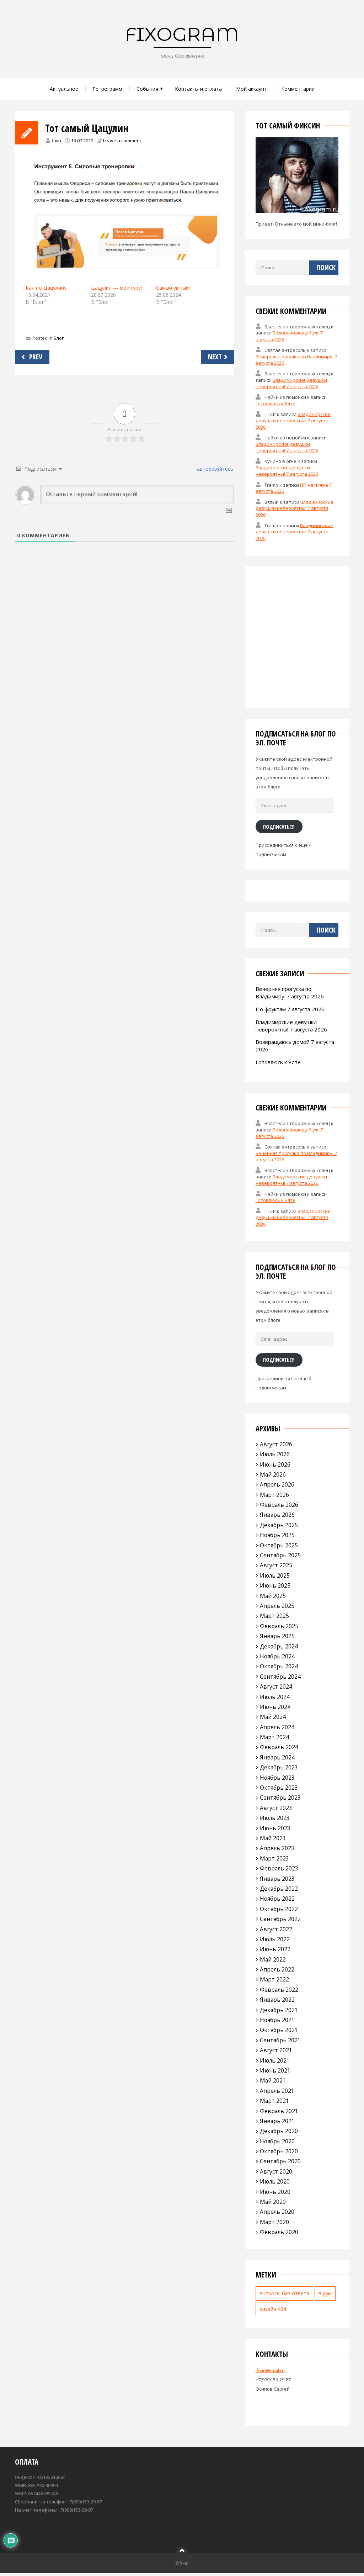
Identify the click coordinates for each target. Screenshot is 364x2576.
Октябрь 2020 (279, 2151)
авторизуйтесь (214, 469)
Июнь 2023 (275, 1828)
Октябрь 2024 (279, 1666)
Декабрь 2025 (279, 1525)
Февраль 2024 (279, 1747)
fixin (57, 141)
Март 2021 (274, 2101)
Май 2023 (273, 1838)
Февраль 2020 (279, 2232)
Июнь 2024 (275, 1707)
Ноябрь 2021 (277, 2020)
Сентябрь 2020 (280, 2161)
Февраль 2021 (279, 2111)
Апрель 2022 (277, 1969)
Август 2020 (276, 2171)
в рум (325, 2293)
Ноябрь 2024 (277, 1656)
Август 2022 (276, 1929)
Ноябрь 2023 (277, 1778)
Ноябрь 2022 (277, 1899)
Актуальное (64, 89)
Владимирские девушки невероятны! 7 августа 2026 (291, 383)
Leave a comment (122, 141)
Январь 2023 (277, 1879)
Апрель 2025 (277, 1606)
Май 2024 (273, 1717)
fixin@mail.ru (270, 2370)
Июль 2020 (275, 2181)
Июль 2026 (275, 1454)
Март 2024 (274, 1737)
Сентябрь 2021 (280, 2040)
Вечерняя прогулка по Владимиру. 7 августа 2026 (290, 993)
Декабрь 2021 (279, 2010)
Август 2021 (276, 2050)
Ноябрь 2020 (277, 2141)
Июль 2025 (275, 1575)
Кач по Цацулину (46, 288)
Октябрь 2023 (279, 1788)
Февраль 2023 (279, 1868)
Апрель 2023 (277, 1848)
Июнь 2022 (275, 1949)
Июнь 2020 (275, 2192)
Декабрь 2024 (279, 1646)
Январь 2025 (277, 1636)
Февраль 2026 (279, 1505)
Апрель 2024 (277, 1727)
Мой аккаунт (251, 89)
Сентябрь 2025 (280, 1555)
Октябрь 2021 (279, 2030)
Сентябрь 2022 (280, 1919)
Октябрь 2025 (279, 1545)
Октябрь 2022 (279, 1909)
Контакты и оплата (198, 89)
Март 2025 (274, 1616)
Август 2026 (276, 1444)
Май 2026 (273, 1474)
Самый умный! (173, 288)
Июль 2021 (275, 2060)
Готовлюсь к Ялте (275, 403)
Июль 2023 (275, 1818)
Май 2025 (273, 1596)
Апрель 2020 (277, 2212)
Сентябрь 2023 (280, 1798)
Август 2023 (276, 1808)
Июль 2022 (275, 1939)
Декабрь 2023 (279, 1767)
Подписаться (279, 827)
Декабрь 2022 (279, 1889)
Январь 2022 (277, 2000)
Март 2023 (274, 1858)
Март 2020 (274, 2222)
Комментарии (298, 89)
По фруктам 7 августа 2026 (290, 1009)
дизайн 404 (273, 2309)
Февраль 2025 (279, 1626)
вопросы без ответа (284, 2293)
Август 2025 (276, 1565)
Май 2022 (273, 1959)
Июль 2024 (275, 1697)
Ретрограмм (107, 89)
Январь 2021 (277, 2121)
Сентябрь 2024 (280, 1677)
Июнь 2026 (275, 1464)
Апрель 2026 (277, 1484)
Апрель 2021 (277, 2091)
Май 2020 (273, 2202)
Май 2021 (273, 2080)
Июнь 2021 (275, 2070)
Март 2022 (274, 1979)
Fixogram (182, 34)
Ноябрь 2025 (277, 1535)
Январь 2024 (277, 1757)
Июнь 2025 (275, 1585)
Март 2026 (274, 1495)
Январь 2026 (277, 1515)
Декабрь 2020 (279, 2131)
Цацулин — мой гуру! (116, 288)
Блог (59, 338)
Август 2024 (276, 1686)
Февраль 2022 (279, 1990)
